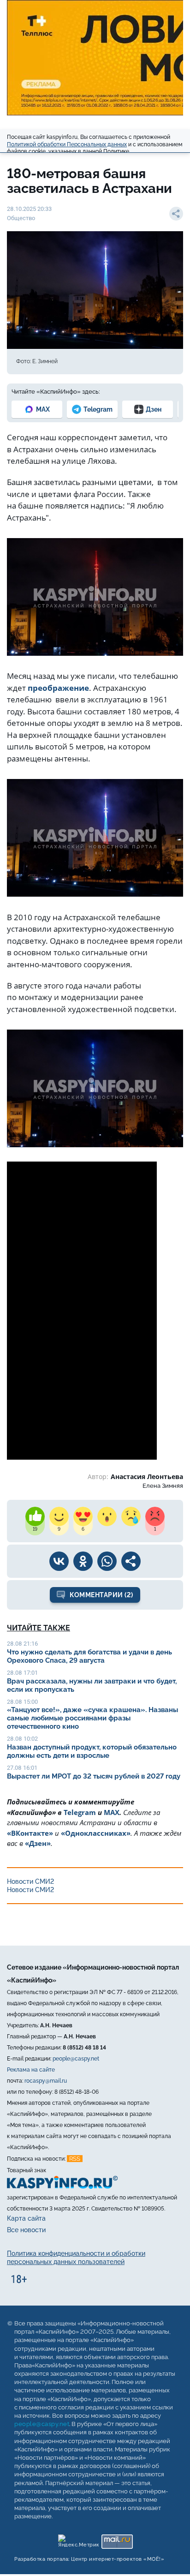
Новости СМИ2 (30, 1881)
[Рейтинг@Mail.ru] (117, 2540)
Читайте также (39, 1628)
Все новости (26, 2230)
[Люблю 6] (83, 1516)
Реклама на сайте (31, 2070)
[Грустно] (131, 1516)
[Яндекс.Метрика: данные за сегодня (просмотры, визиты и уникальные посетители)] (78, 2540)
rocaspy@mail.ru (46, 2081)
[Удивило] (107, 1516)
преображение (58, 688)
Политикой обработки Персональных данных (67, 144)
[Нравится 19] (35, 1516)
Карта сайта (26, 2218)
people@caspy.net (76, 2059)
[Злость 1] (155, 1516)
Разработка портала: (89, 2560)
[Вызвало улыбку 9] (59, 1516)
